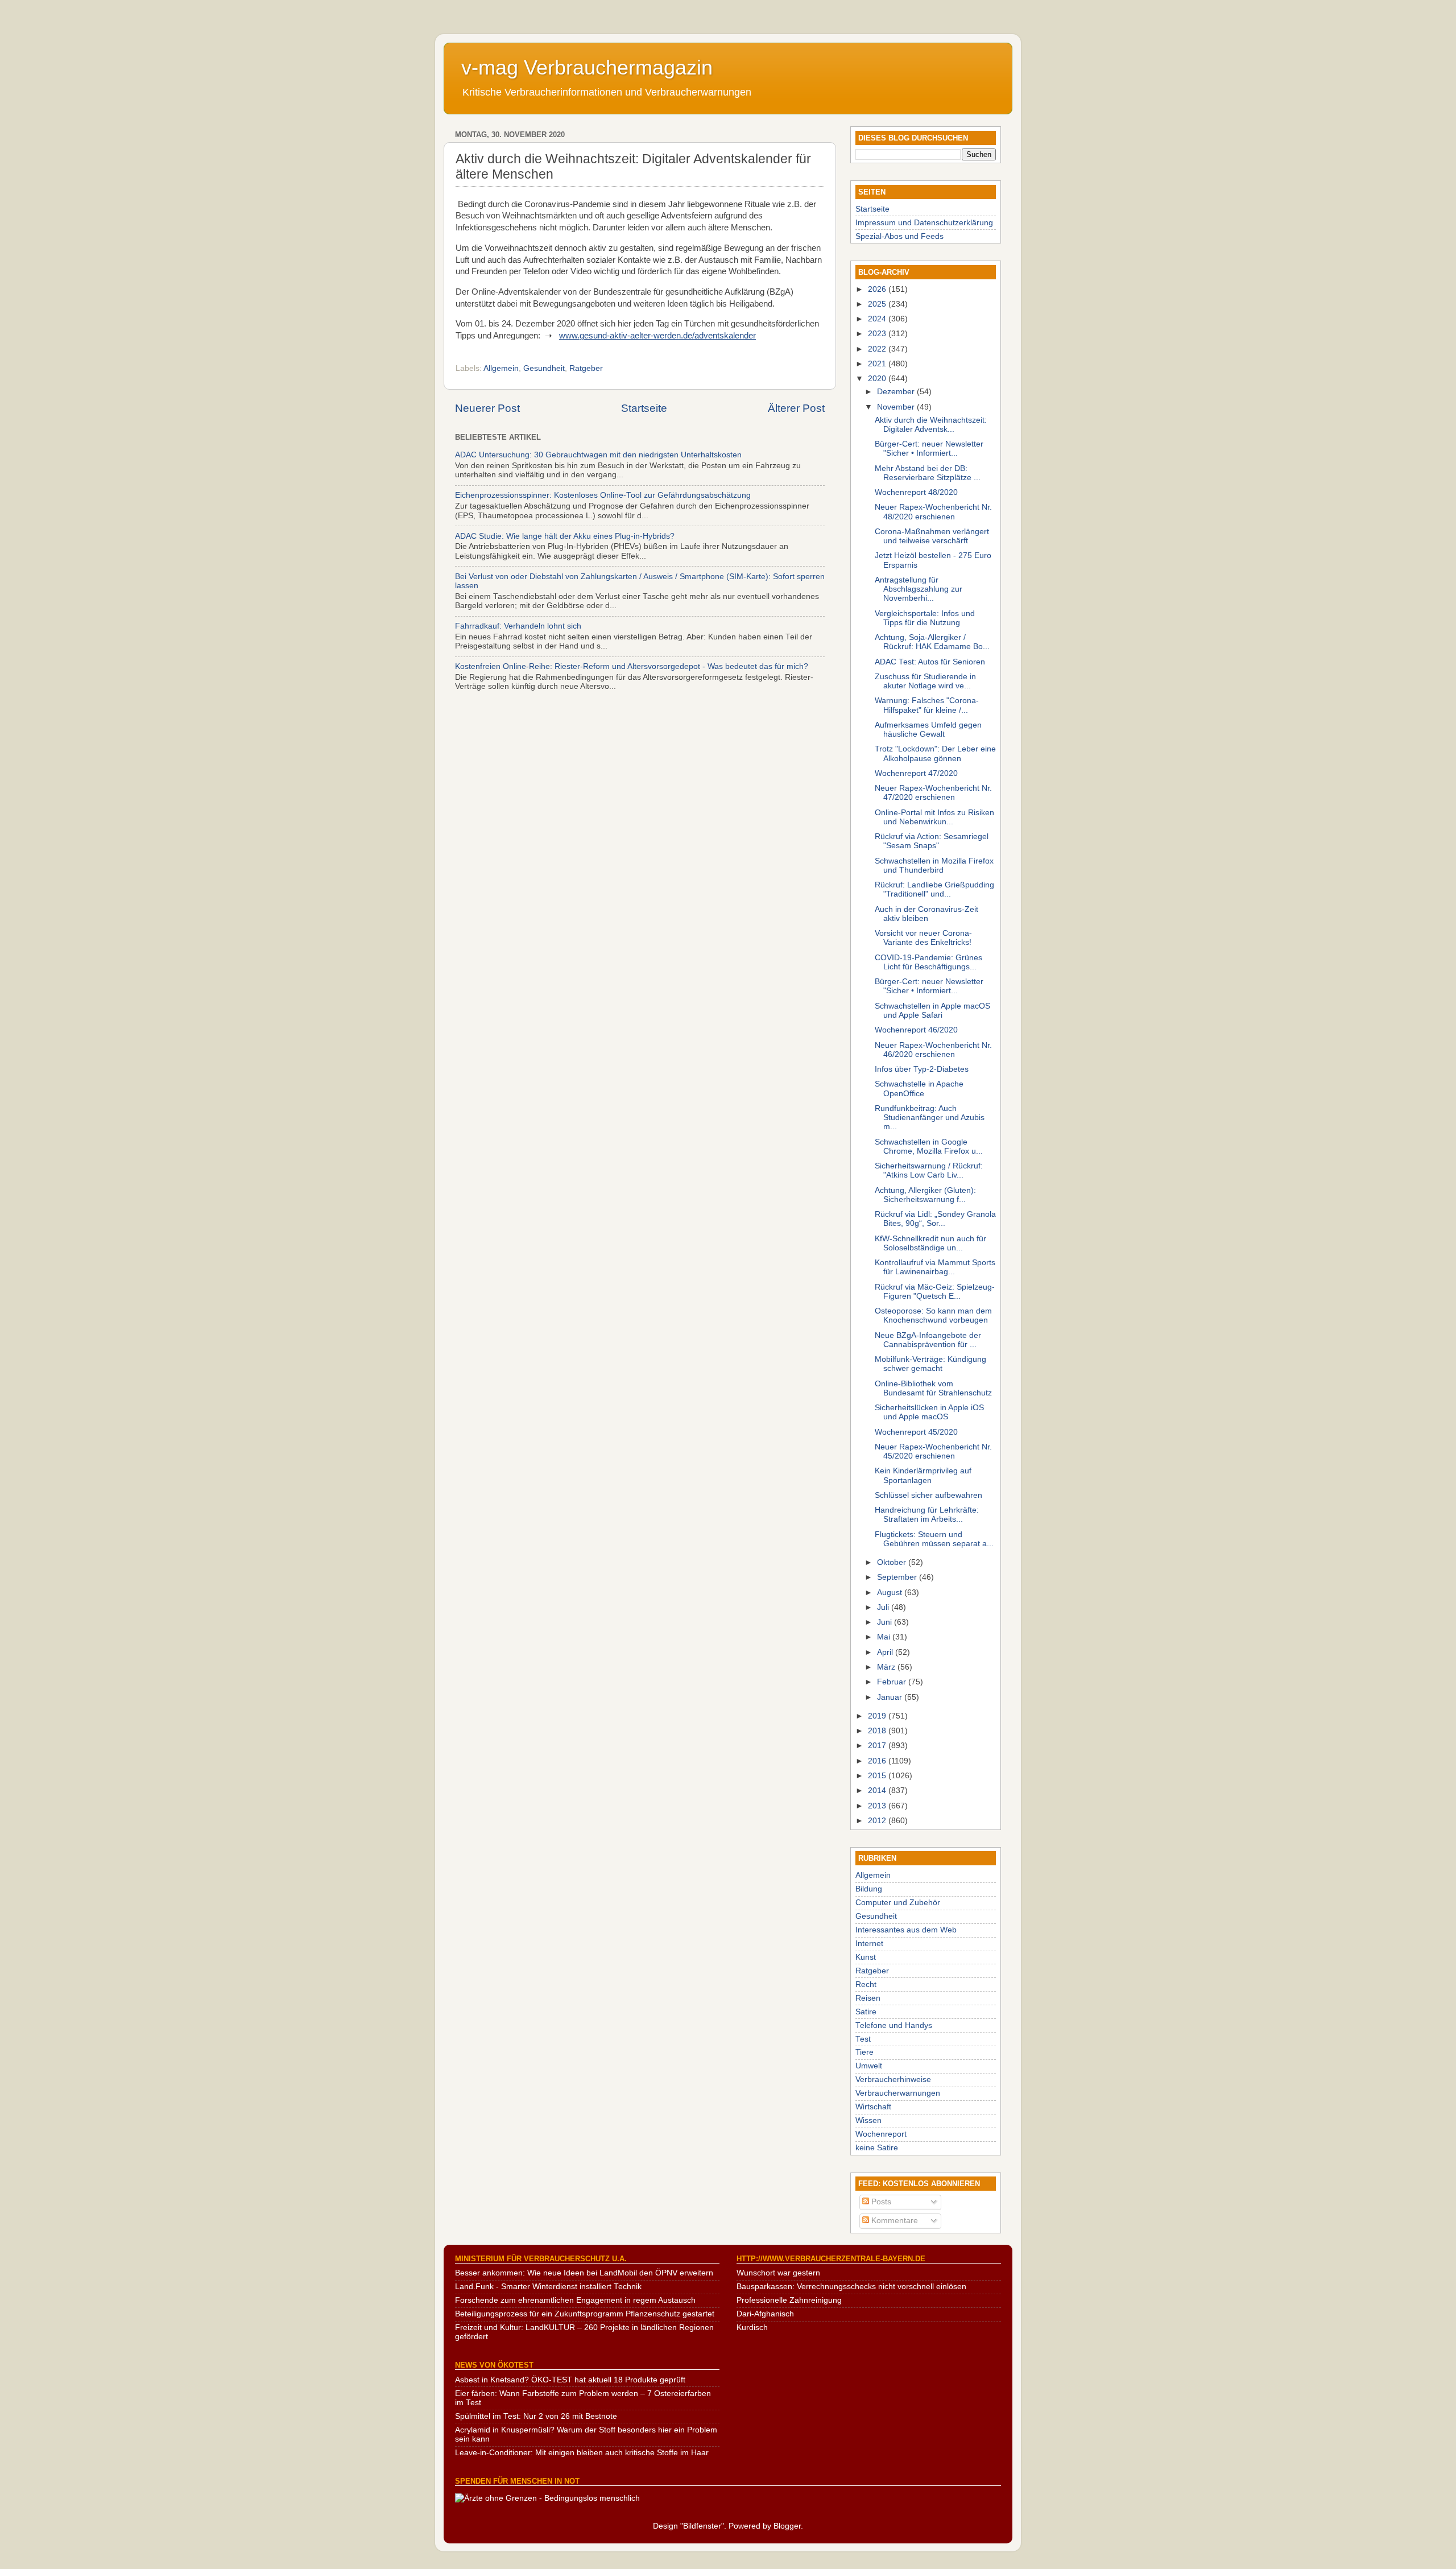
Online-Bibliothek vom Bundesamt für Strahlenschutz (933, 1388)
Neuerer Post (487, 408)
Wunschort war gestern (778, 2273)
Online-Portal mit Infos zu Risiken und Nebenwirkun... (934, 817)
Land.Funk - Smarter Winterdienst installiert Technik (548, 2287)
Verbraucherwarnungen (898, 2093)
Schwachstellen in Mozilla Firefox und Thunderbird (934, 866)
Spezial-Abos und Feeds (899, 236)
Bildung (869, 1889)
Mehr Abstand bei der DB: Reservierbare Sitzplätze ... (928, 473)
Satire (866, 2012)
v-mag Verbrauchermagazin (587, 67)
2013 (878, 1806)
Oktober (893, 1562)
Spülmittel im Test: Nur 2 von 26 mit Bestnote (536, 2416)
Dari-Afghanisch (765, 2314)
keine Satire (877, 2148)
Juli (884, 1607)
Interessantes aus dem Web (906, 1930)
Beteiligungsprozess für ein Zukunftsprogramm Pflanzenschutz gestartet (585, 2314)
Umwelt (869, 2066)
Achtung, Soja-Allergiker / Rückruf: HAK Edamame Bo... (932, 642)
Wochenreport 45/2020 (916, 1432)
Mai (885, 1637)
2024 (878, 319)
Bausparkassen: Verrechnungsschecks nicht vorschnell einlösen (851, 2287)
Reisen (868, 1998)
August (891, 1593)
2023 (878, 334)
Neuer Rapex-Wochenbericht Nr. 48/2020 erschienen (933, 512)
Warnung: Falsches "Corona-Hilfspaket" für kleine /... (927, 705)
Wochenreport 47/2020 (916, 773)
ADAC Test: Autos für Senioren (930, 662)
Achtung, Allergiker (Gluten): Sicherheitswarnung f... (925, 1195)
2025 (878, 304)
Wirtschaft (873, 2107)
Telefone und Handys (894, 2025)
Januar (891, 1697)
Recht (866, 1984)
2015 (878, 1776)
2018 (878, 1731)
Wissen (868, 2120)
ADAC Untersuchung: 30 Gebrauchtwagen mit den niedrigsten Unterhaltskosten (598, 455)
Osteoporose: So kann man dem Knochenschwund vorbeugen (933, 1316)
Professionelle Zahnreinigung (789, 2300)
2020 (878, 379)
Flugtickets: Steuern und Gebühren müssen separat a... (934, 1539)
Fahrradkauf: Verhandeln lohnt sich (518, 626)
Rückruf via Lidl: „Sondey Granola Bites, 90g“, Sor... (935, 1219)
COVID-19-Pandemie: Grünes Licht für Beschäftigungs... (928, 962)
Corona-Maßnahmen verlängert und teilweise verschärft (932, 536)
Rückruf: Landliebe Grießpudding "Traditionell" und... (934, 889)
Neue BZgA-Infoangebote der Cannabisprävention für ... (928, 1340)
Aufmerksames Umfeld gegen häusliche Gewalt (928, 730)
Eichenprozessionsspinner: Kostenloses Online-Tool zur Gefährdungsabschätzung (603, 495)
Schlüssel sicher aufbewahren (928, 1495)
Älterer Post (796, 408)
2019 (878, 1716)
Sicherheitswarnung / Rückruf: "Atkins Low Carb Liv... (929, 1170)
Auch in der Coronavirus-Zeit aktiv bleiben (926, 914)
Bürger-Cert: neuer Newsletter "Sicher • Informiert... (929, 449)
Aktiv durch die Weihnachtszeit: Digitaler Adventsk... (931, 425)
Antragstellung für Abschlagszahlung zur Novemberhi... (919, 589)
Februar (893, 1682)
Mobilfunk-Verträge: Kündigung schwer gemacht (930, 1364)
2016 (878, 1761)
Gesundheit (544, 368)
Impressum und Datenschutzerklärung (924, 223)
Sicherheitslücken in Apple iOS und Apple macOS (929, 1412)
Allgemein (501, 368)
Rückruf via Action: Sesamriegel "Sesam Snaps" (932, 841)
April (886, 1652)
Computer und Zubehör (898, 1903)
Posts (880, 2202)
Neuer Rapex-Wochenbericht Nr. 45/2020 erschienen (933, 1451)
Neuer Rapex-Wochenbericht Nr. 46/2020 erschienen (933, 1050)
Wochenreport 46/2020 (916, 1030)
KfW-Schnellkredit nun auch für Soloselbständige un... (930, 1243)
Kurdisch (752, 2328)
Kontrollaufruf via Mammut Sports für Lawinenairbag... (935, 1267)
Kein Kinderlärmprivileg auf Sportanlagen (923, 1475)
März (887, 1667)
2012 (878, 1821)
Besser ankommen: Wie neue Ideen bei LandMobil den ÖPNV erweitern (584, 2273)
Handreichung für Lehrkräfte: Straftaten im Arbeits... (927, 1515)
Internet (869, 1944)
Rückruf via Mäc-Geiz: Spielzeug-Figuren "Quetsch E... (935, 1292)
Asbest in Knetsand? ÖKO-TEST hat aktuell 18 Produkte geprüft (570, 2380)
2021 (878, 364)
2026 (878, 289)
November (897, 407)
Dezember (897, 392)
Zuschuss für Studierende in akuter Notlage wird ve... (925, 681)
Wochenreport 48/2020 (916, 492)
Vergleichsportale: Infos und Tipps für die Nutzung (925, 618)
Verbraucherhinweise (893, 2079)
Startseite (644, 408)
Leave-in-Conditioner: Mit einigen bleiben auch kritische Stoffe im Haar (582, 2453)
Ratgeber (586, 368)
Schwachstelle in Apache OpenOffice (919, 1089)
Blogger (787, 2526)
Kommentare (894, 2221)
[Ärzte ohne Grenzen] (547, 2498)
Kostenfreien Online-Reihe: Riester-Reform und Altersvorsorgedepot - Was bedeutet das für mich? (632, 666)
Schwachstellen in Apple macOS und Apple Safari (932, 1011)
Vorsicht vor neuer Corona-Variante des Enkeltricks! (923, 938)
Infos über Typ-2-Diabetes (922, 1069)
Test (863, 2039)
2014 (878, 1791)
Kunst (866, 1957)
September (898, 1577)
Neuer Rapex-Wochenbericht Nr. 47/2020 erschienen (933, 793)
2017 (878, 1746)
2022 (878, 349)
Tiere (864, 2052)
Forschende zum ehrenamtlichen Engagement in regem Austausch (575, 2300)
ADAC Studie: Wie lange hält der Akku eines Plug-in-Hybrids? (565, 536)
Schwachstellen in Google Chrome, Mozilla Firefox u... (929, 1147)
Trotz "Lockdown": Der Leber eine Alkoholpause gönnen (935, 753)
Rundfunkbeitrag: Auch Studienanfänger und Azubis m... (930, 1118)
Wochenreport (881, 2134)
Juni (886, 1622)
